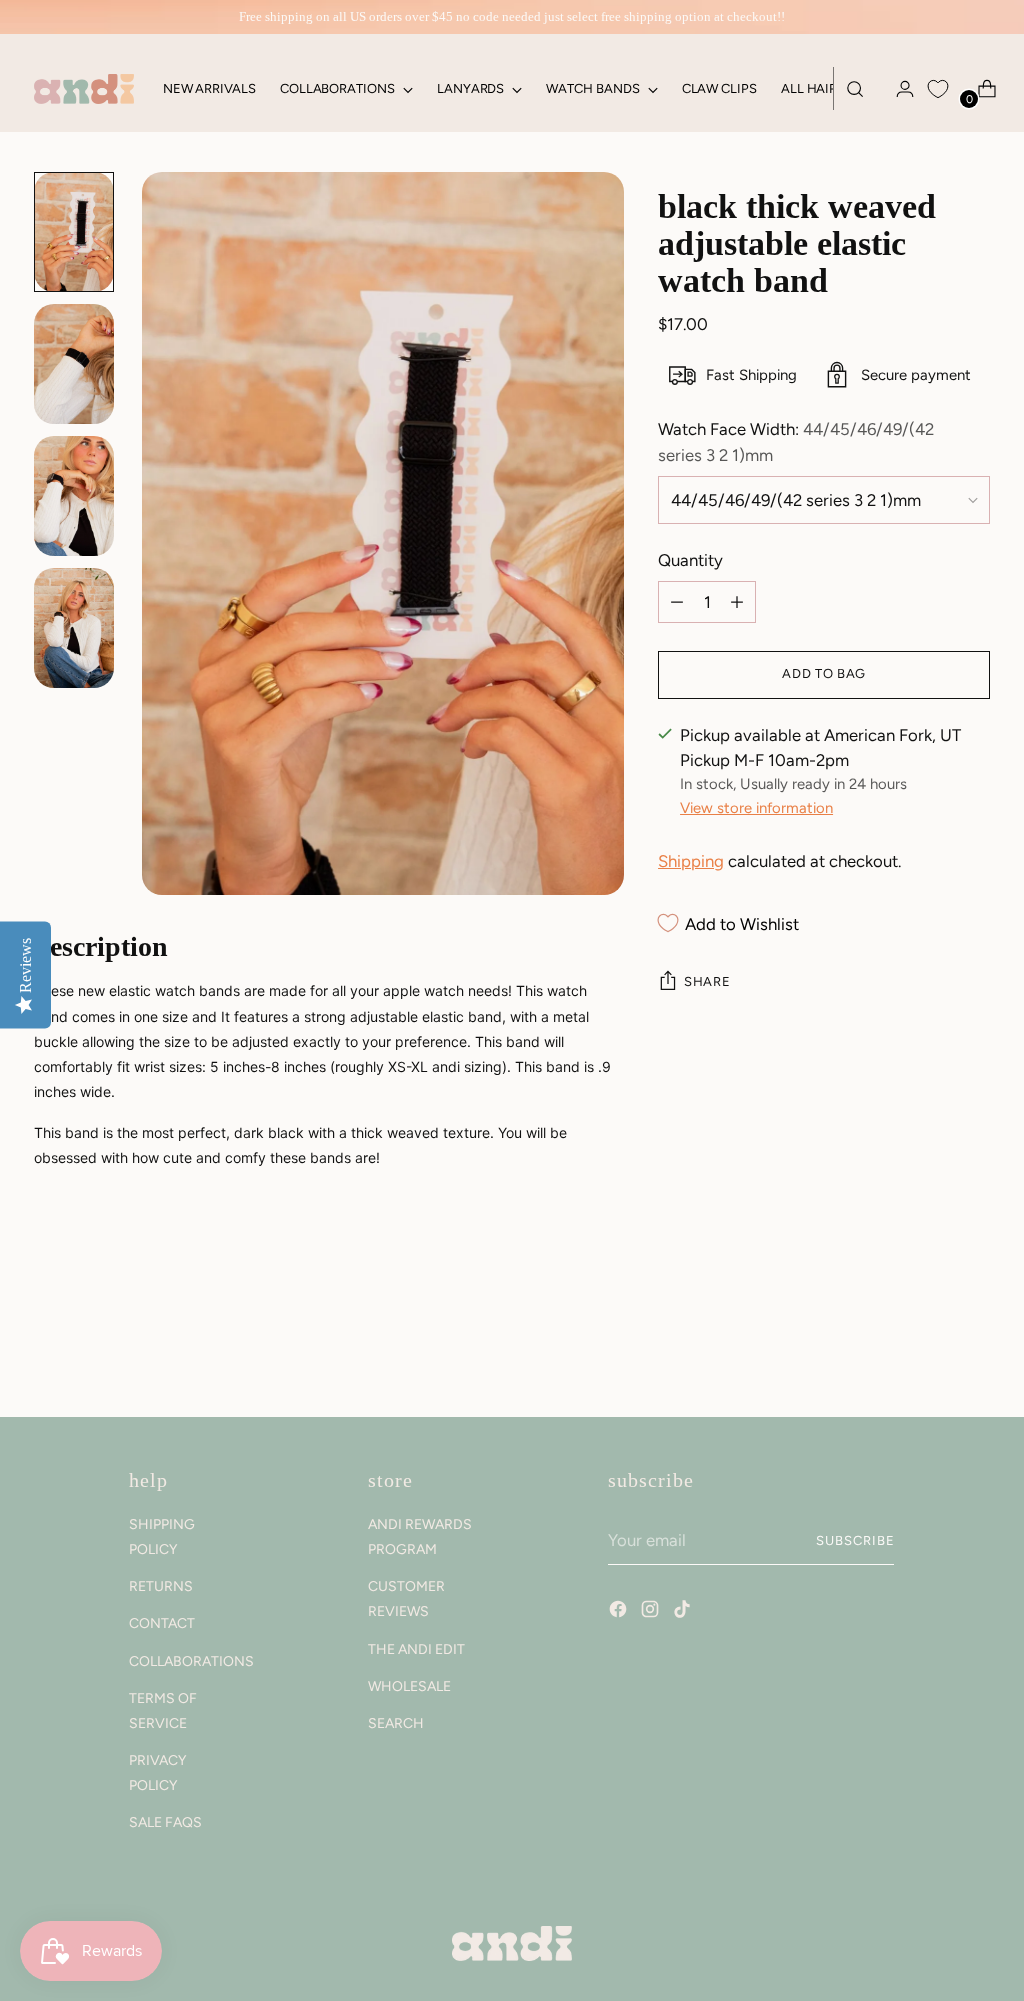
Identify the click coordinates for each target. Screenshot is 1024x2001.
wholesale (409, 1686)
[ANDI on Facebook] (620, 1612)
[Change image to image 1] (74, 232)
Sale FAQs (165, 1822)
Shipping (691, 861)
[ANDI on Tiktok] (684, 1612)
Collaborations (191, 1661)
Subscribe (855, 1540)
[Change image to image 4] (74, 628)
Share (707, 981)
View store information (756, 808)
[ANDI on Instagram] (652, 1612)
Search (396, 1723)
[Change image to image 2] (74, 364)
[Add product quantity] (677, 602)
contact (162, 1623)
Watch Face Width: (796, 441)
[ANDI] (84, 89)
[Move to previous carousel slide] (927, 1349)
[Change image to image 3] (74, 496)
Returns (161, 1586)
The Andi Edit (416, 1649)
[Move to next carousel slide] (973, 1348)
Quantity (690, 560)
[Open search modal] (855, 89)
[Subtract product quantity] (737, 602)
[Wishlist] (938, 89)
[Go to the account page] (897, 89)
